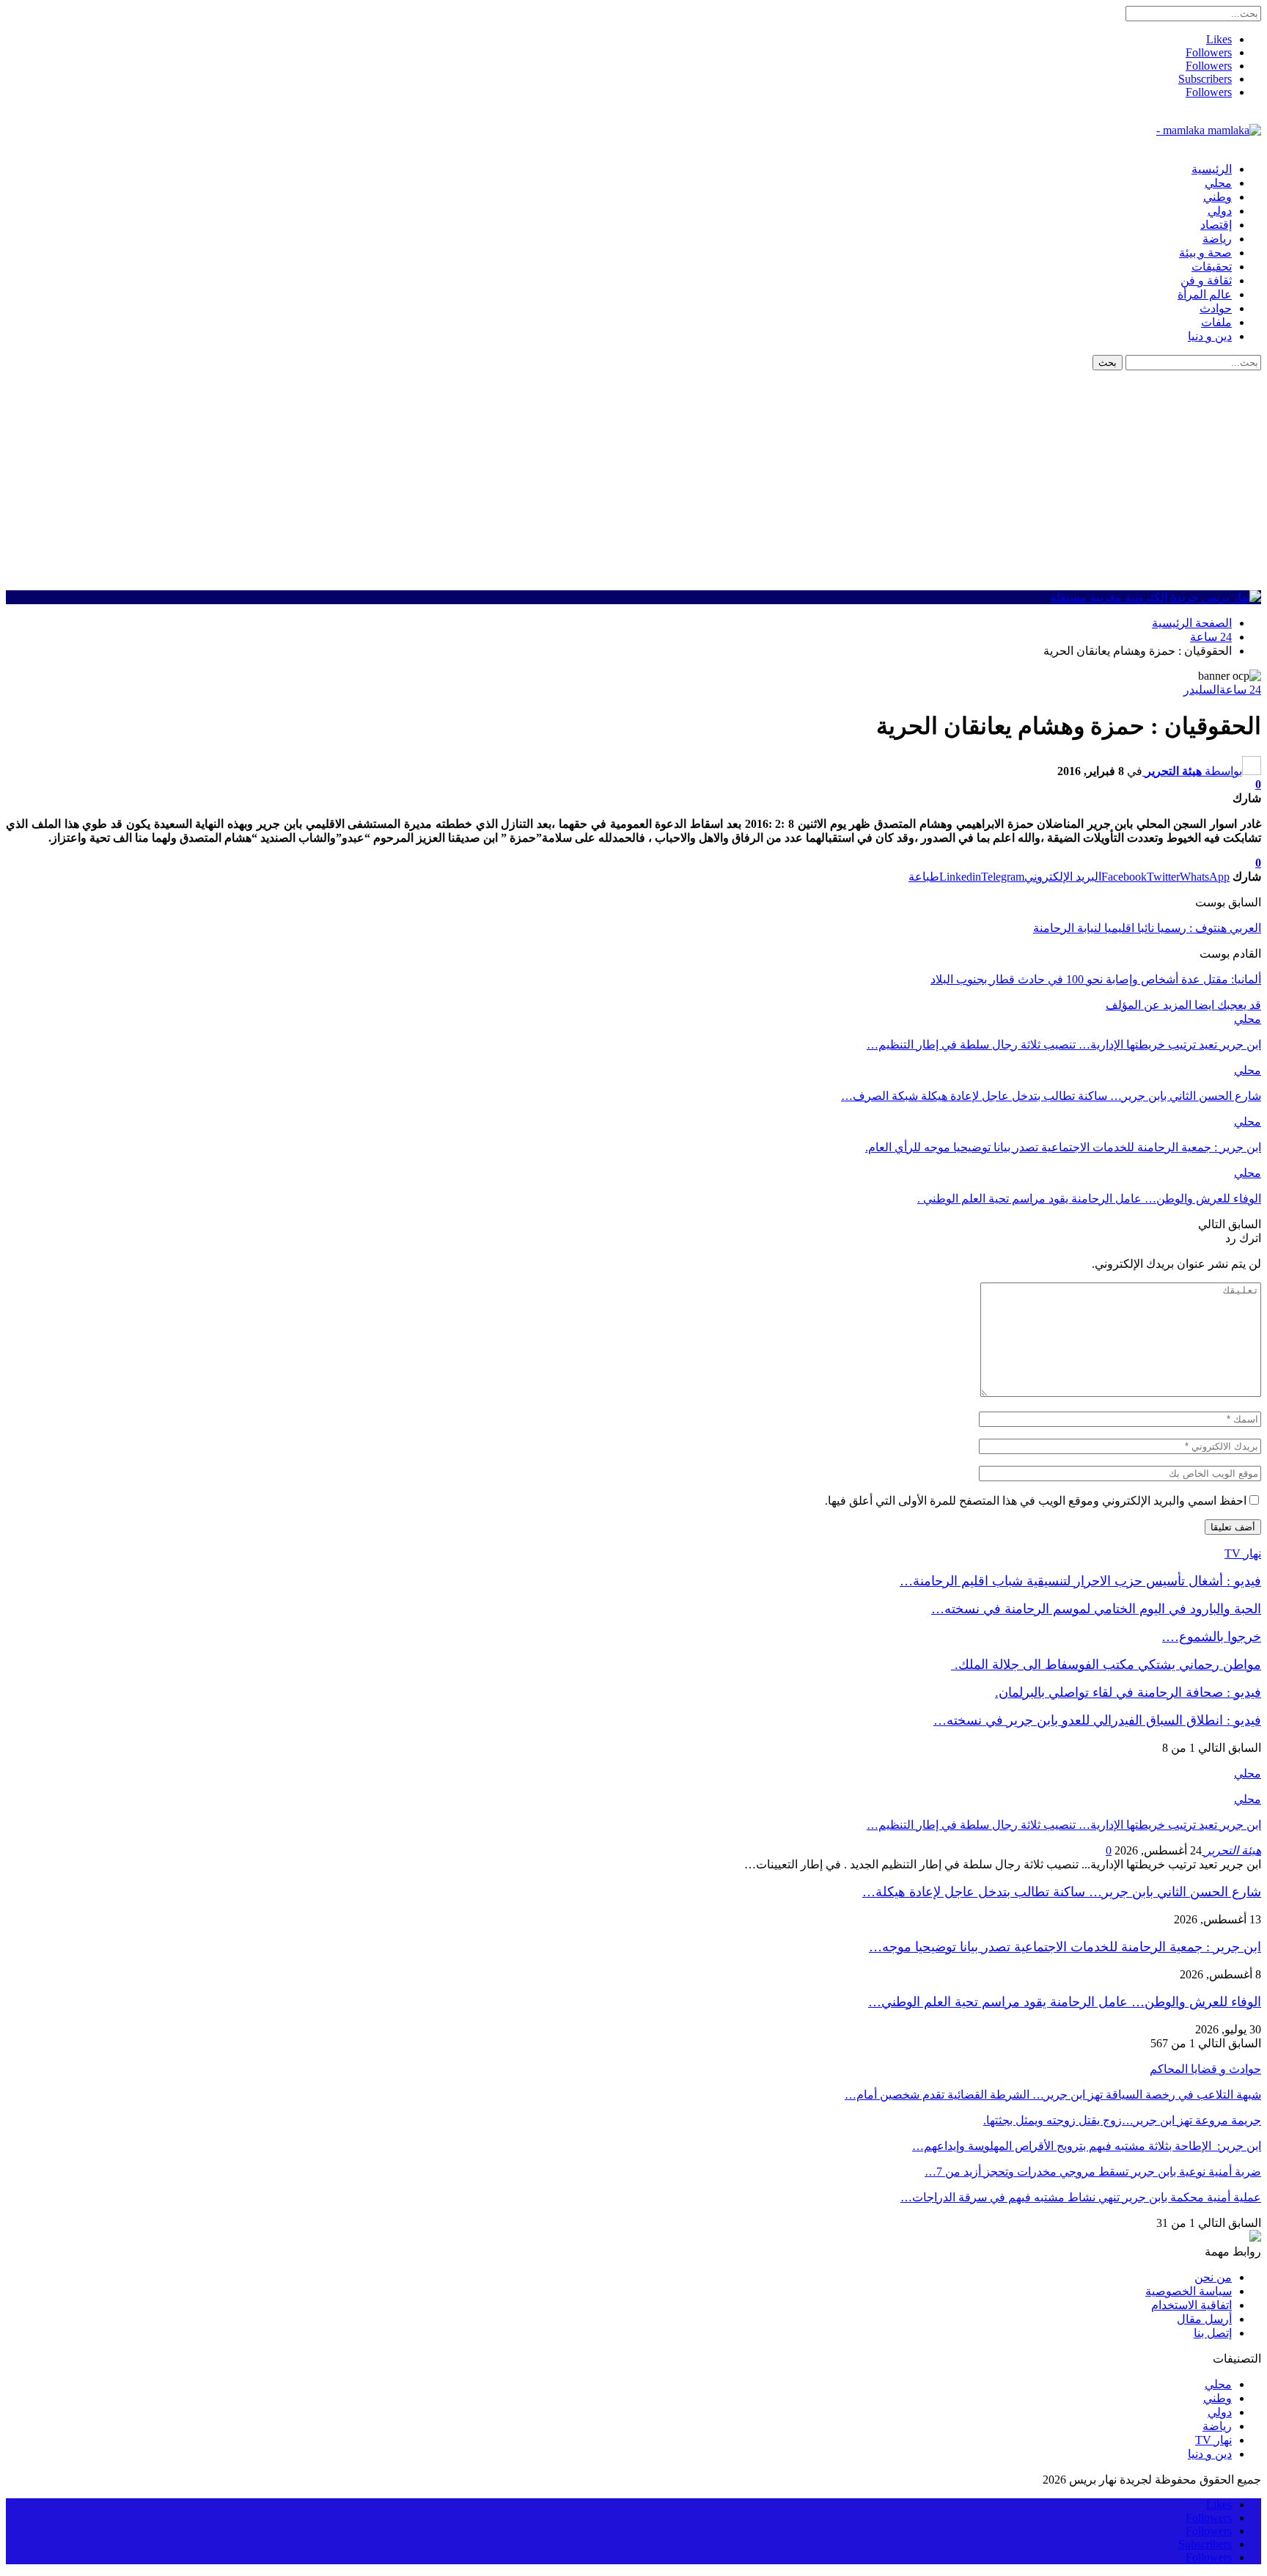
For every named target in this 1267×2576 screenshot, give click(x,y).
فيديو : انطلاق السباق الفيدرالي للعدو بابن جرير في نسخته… (1097, 1720)
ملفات (1216, 322)
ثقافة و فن (1206, 280)
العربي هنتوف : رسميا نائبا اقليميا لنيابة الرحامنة (1147, 928)
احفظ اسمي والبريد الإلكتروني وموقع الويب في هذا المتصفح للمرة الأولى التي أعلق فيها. (1036, 1501)
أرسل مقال (1204, 2319)
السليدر (1201, 690)
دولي (1220, 211)
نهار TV (1213, 2440)
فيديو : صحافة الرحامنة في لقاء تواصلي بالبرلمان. (1128, 1692)
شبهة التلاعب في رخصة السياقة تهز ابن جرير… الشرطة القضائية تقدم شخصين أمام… (1053, 2095)
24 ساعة (1240, 690)
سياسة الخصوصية (1189, 2291)
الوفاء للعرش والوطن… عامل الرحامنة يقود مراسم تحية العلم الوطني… (1065, 2002)
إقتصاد (1216, 225)
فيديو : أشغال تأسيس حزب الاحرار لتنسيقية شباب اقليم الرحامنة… (1080, 1581)
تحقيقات (1212, 267)
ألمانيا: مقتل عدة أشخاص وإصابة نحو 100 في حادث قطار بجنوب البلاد (1096, 979)
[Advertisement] (633, 480)
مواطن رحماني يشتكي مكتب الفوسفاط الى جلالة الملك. (1106, 1665)
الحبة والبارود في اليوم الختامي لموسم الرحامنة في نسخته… (1096, 1609)
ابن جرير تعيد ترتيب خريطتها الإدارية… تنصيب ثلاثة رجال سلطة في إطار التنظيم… (1064, 1825)
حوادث (1216, 308)
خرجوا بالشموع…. (1212, 1637)
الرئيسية (1212, 169)
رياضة (1217, 239)
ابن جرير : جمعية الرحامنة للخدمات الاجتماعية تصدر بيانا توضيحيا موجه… (1065, 1947)
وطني (1218, 197)
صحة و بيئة (1205, 253)
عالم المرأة (1205, 294)
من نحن (1213, 2277)
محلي (1218, 183)
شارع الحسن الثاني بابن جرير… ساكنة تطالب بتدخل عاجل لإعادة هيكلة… (1062, 1892)
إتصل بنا (1213, 2333)
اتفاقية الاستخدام (1191, 2305)
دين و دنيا (1210, 336)
